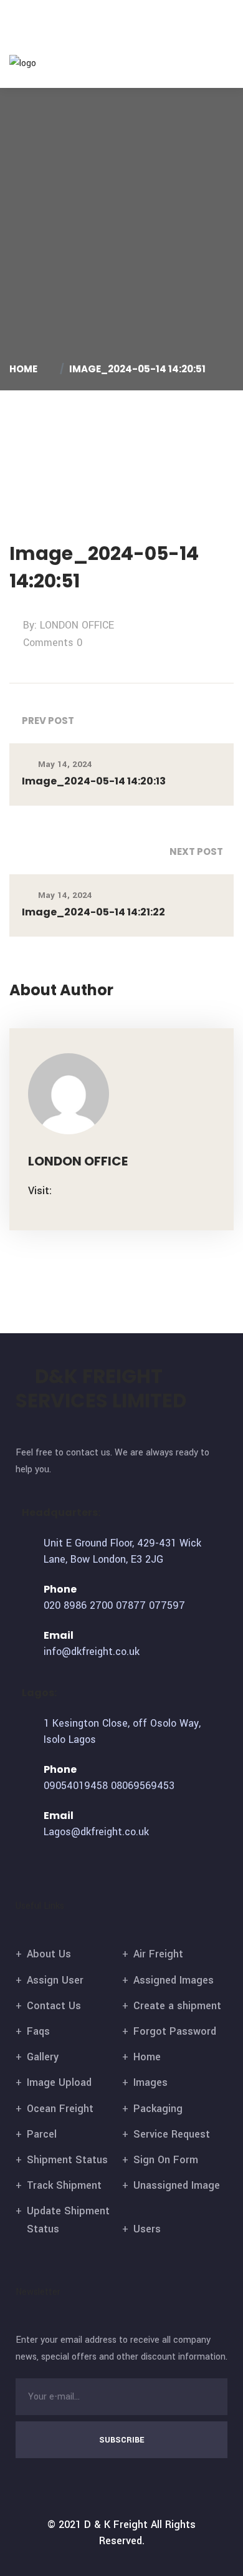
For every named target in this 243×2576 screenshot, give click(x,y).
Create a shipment (177, 2006)
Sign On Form (166, 2160)
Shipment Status (67, 2160)
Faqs (38, 2031)
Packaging (158, 2109)
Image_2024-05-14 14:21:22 (93, 912)
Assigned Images (174, 1980)
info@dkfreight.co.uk (92, 1652)
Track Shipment (64, 2185)
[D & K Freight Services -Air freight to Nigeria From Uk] (42, 63)
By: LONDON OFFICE (69, 625)
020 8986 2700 (78, 1605)
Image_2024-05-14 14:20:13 (94, 781)
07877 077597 (150, 1605)
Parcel (42, 2134)
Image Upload (59, 2082)
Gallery (43, 2057)
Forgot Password (175, 2031)
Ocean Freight (60, 2109)
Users (147, 2229)
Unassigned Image (177, 2185)
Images (150, 2082)
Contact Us (54, 2006)
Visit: (40, 1191)
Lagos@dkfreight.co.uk (96, 1832)
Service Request (172, 2134)
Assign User (55, 1980)
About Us (49, 1954)
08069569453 (143, 1786)
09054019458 (76, 1786)
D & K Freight (116, 2525)
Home (25, 369)
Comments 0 (53, 643)
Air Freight (158, 1954)
